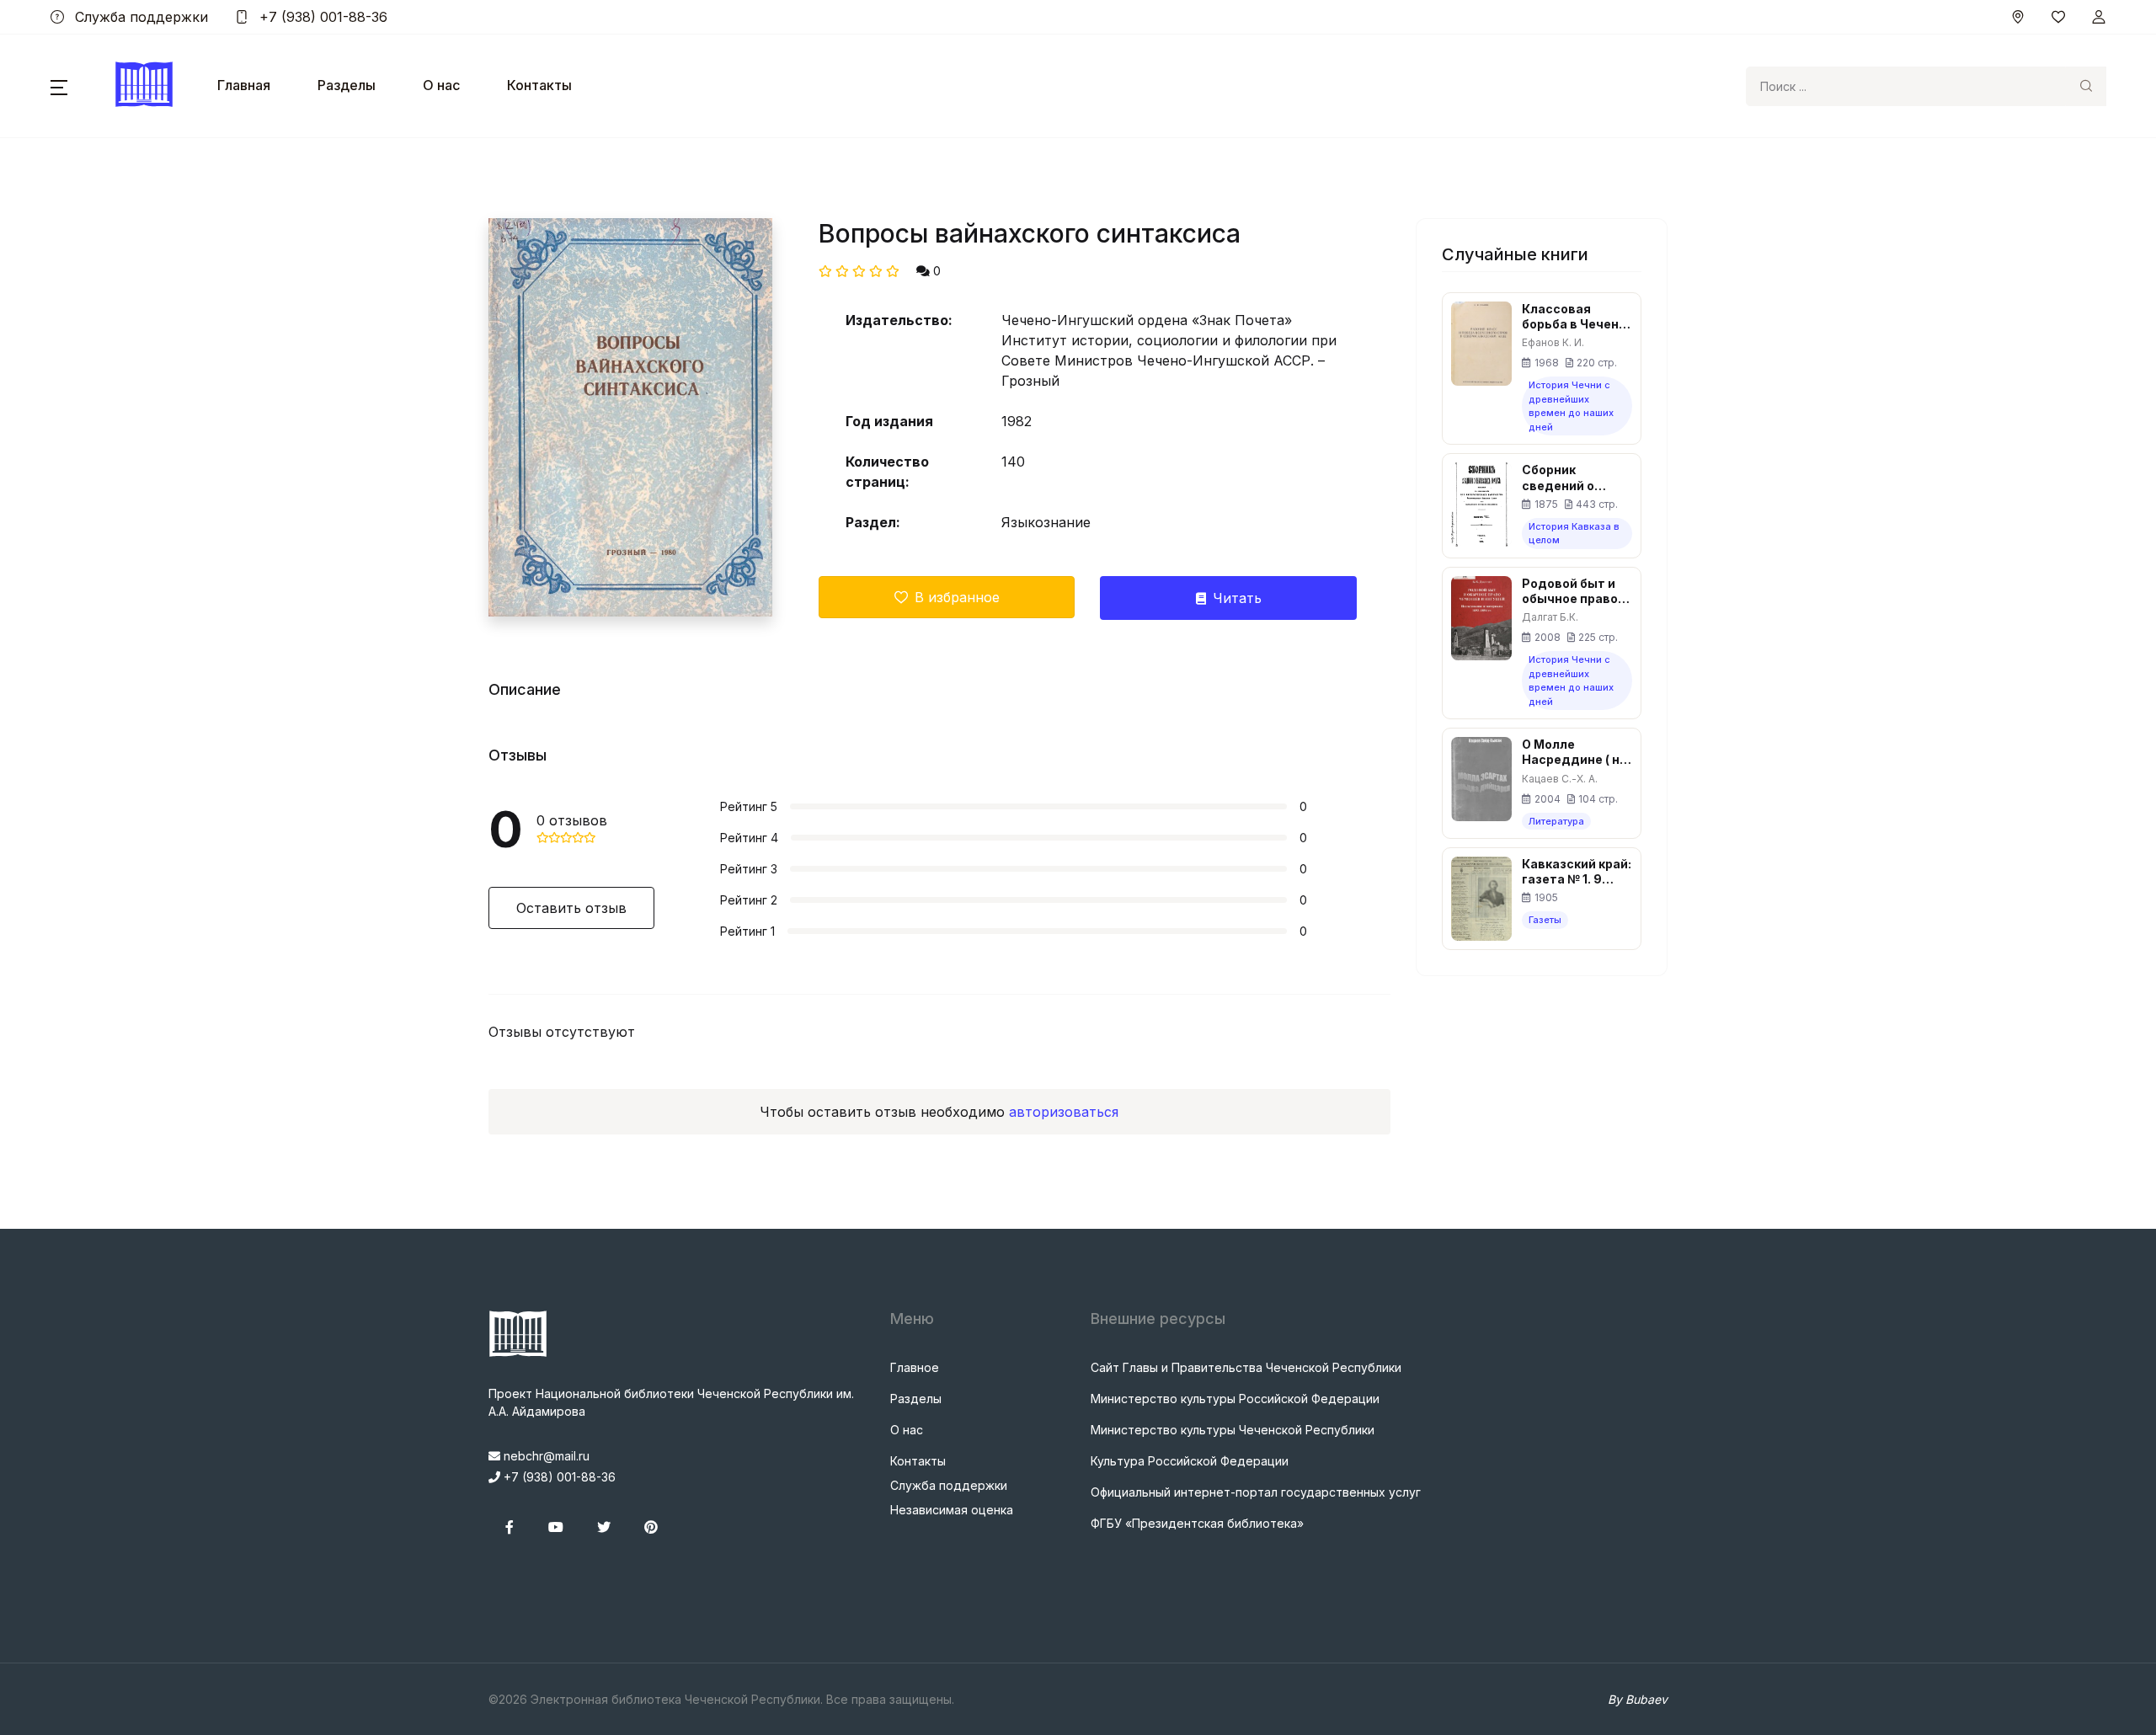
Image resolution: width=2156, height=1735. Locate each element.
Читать (1237, 598)
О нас (441, 85)
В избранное (957, 597)
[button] (59, 86)
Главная (244, 85)
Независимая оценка (952, 1510)
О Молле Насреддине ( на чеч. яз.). (1574, 752)
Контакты (539, 85)
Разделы (347, 85)
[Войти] (2099, 17)
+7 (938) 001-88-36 (321, 17)
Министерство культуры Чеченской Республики (1233, 1430)
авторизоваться (1064, 1112)
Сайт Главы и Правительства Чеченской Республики (1246, 1367)
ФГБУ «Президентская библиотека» (1197, 1523)
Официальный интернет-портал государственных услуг (1256, 1492)
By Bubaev (1638, 1699)
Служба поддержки (139, 17)
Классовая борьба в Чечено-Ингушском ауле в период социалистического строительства (1577, 317)
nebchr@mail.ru (545, 1456)
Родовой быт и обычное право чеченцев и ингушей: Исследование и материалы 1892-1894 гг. (1574, 591)
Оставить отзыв (571, 908)
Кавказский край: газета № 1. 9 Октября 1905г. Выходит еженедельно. (1577, 872)
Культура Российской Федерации (1190, 1461)
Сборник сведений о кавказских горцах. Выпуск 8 (1576, 478)
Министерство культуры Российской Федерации (1235, 1399)
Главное (915, 1367)
